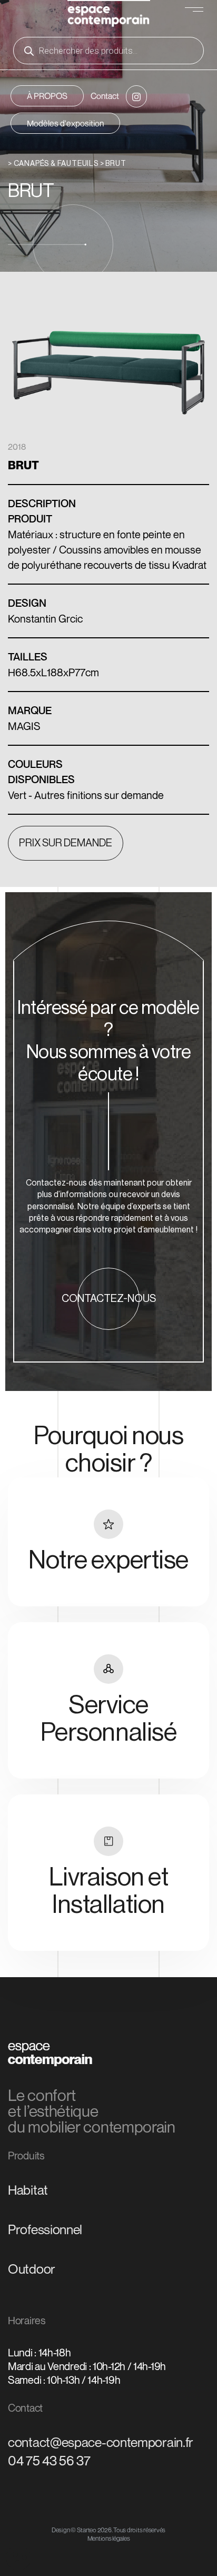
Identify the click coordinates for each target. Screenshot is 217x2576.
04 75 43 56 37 (49, 2461)
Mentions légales (109, 2538)
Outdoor (32, 2269)
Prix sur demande (66, 843)
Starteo (87, 2530)
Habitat (28, 2190)
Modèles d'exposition (65, 123)
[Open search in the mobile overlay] (108, 51)
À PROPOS (47, 96)
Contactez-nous (109, 1299)
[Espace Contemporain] (109, 15)
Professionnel (45, 2229)
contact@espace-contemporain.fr (101, 2442)
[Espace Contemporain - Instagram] (136, 96)
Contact (105, 96)
